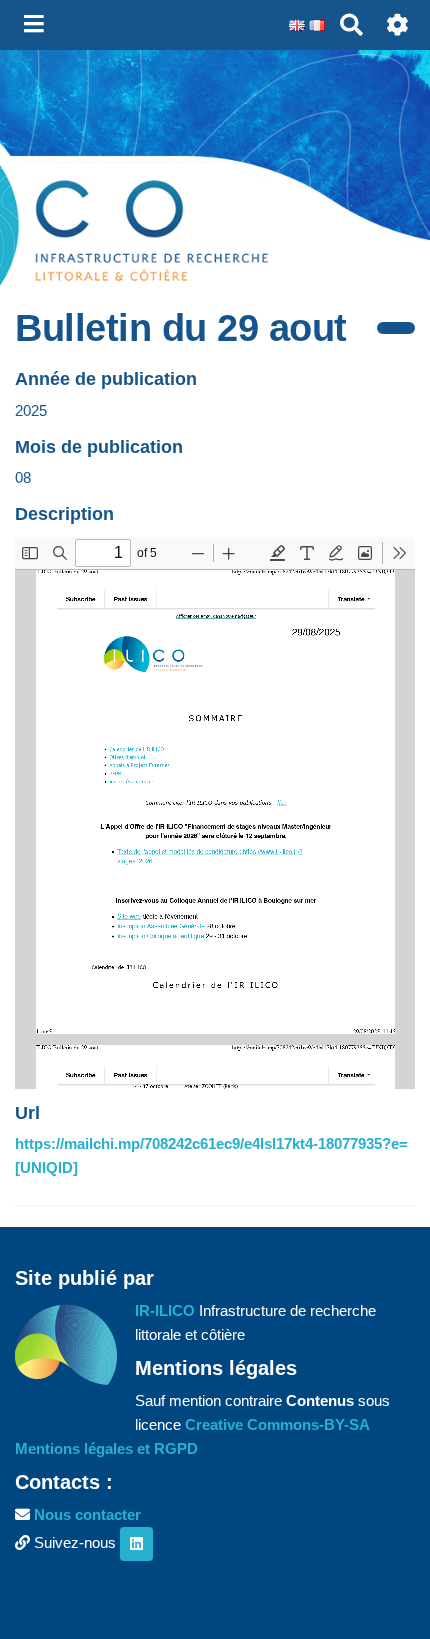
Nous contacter (87, 1514)
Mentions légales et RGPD (106, 1448)
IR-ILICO (165, 1310)
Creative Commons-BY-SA (277, 1424)
